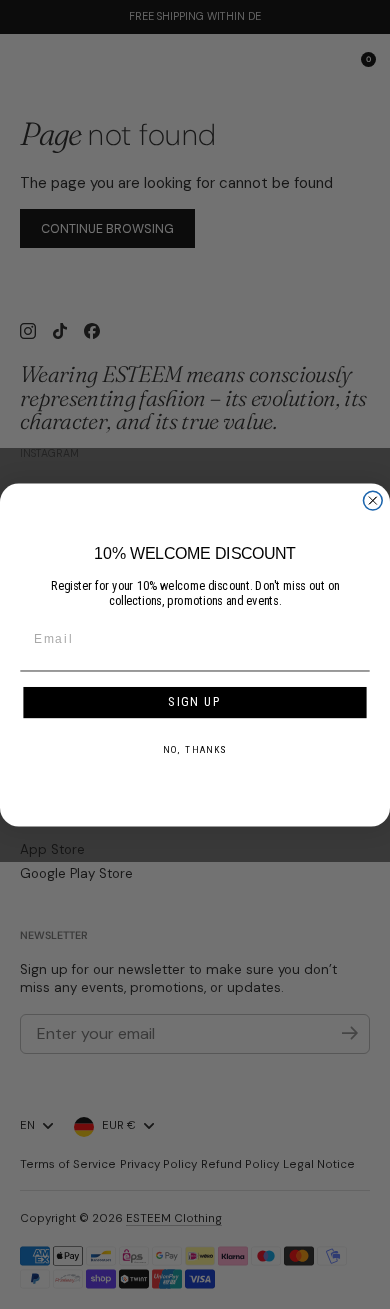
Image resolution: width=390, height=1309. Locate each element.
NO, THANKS (194, 748)
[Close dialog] (372, 500)
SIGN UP (195, 701)
